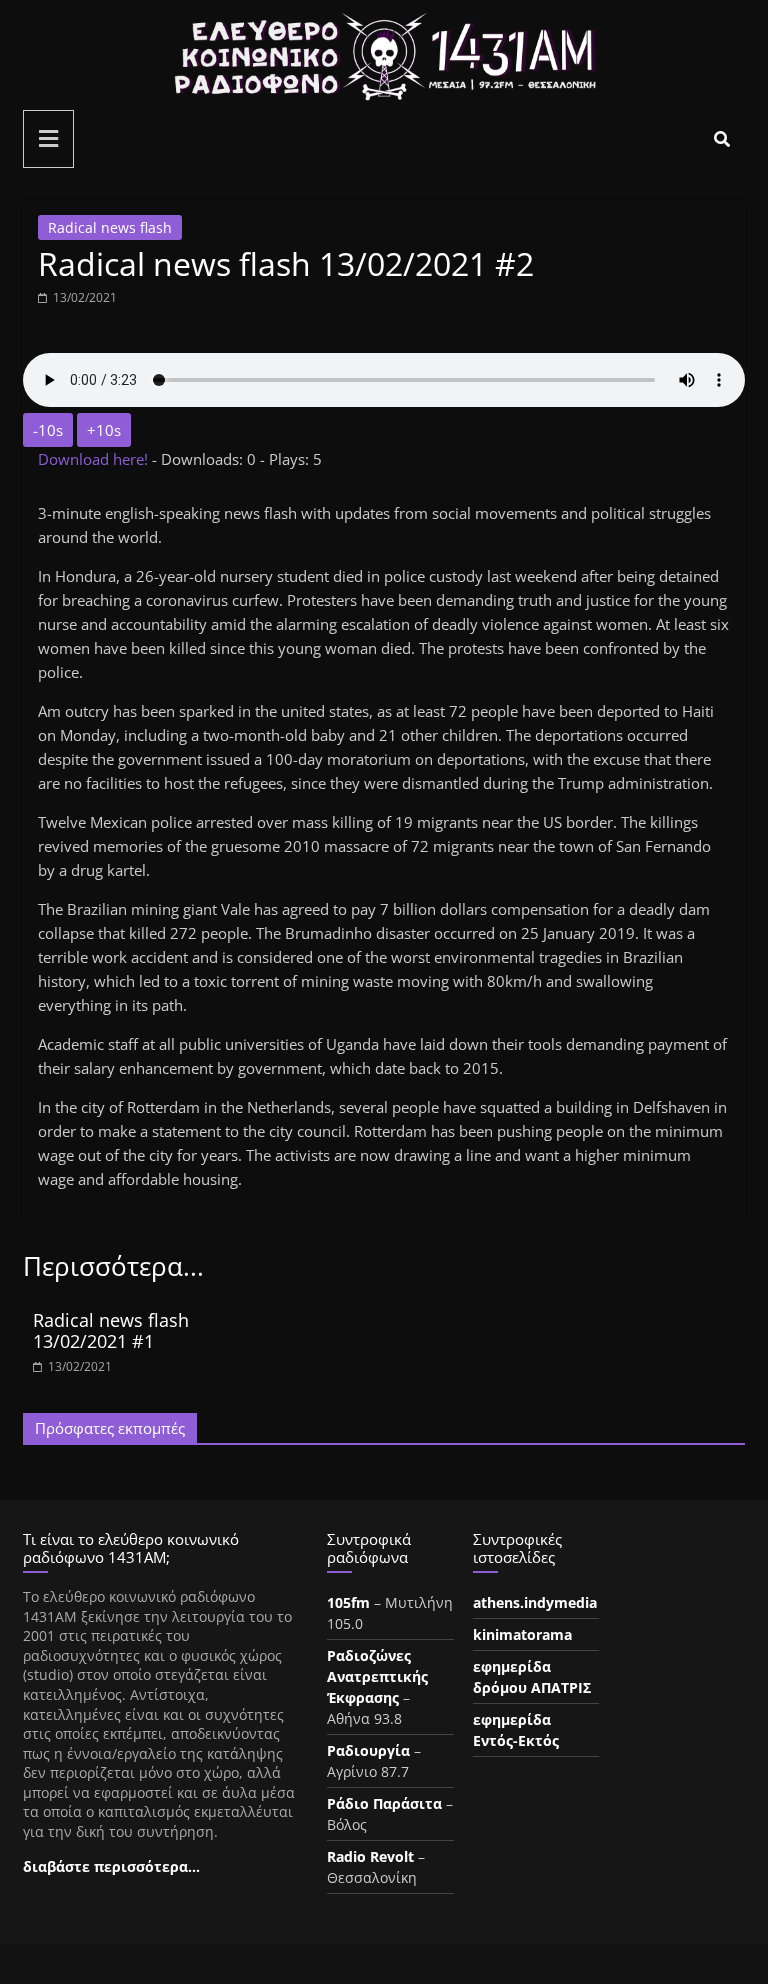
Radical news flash (110, 227)
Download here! (95, 459)
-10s (48, 430)
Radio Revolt (370, 1856)
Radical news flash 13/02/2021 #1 (111, 1331)
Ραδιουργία (368, 1750)
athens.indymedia (535, 1602)
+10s (104, 430)
